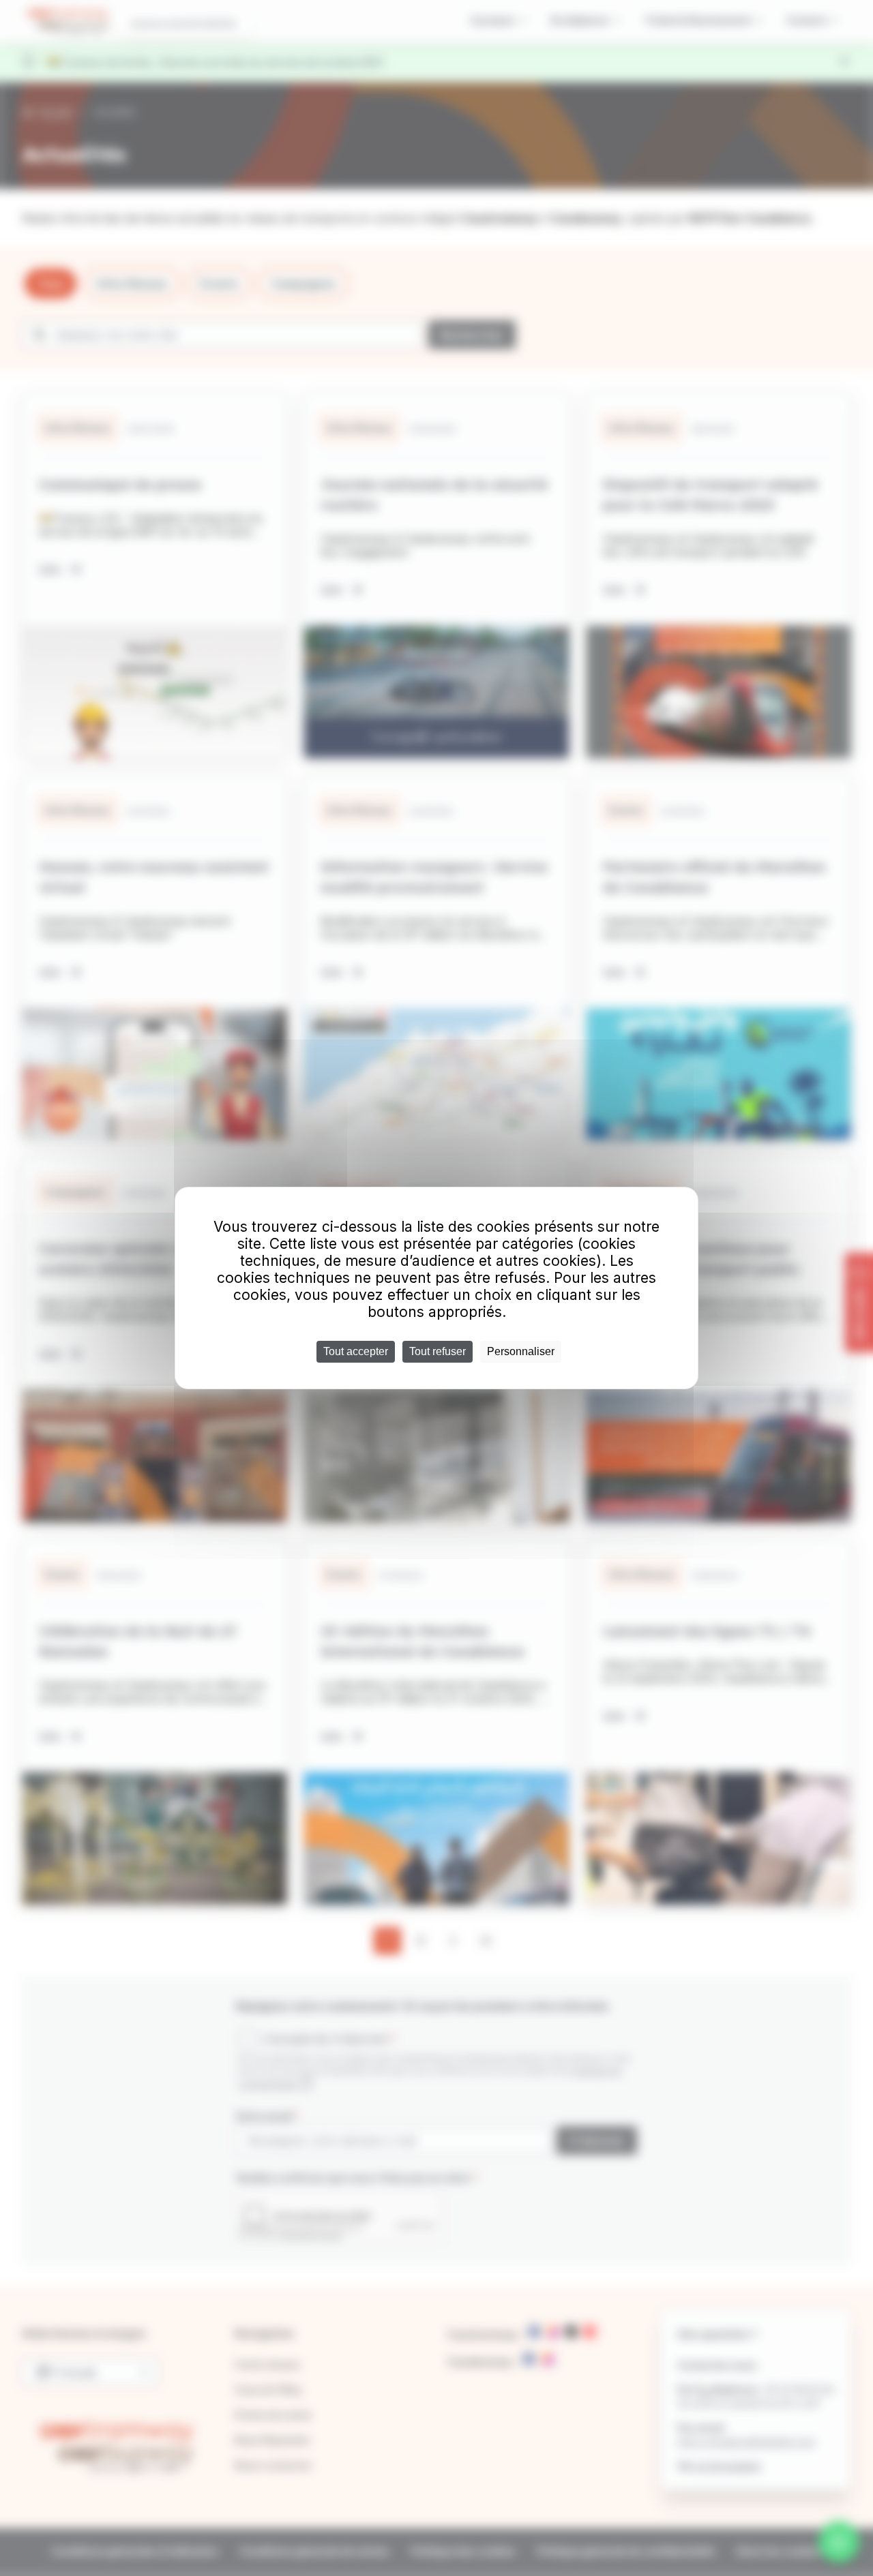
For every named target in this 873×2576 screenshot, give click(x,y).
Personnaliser (521, 1351)
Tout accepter (356, 1351)
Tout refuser (438, 1351)
